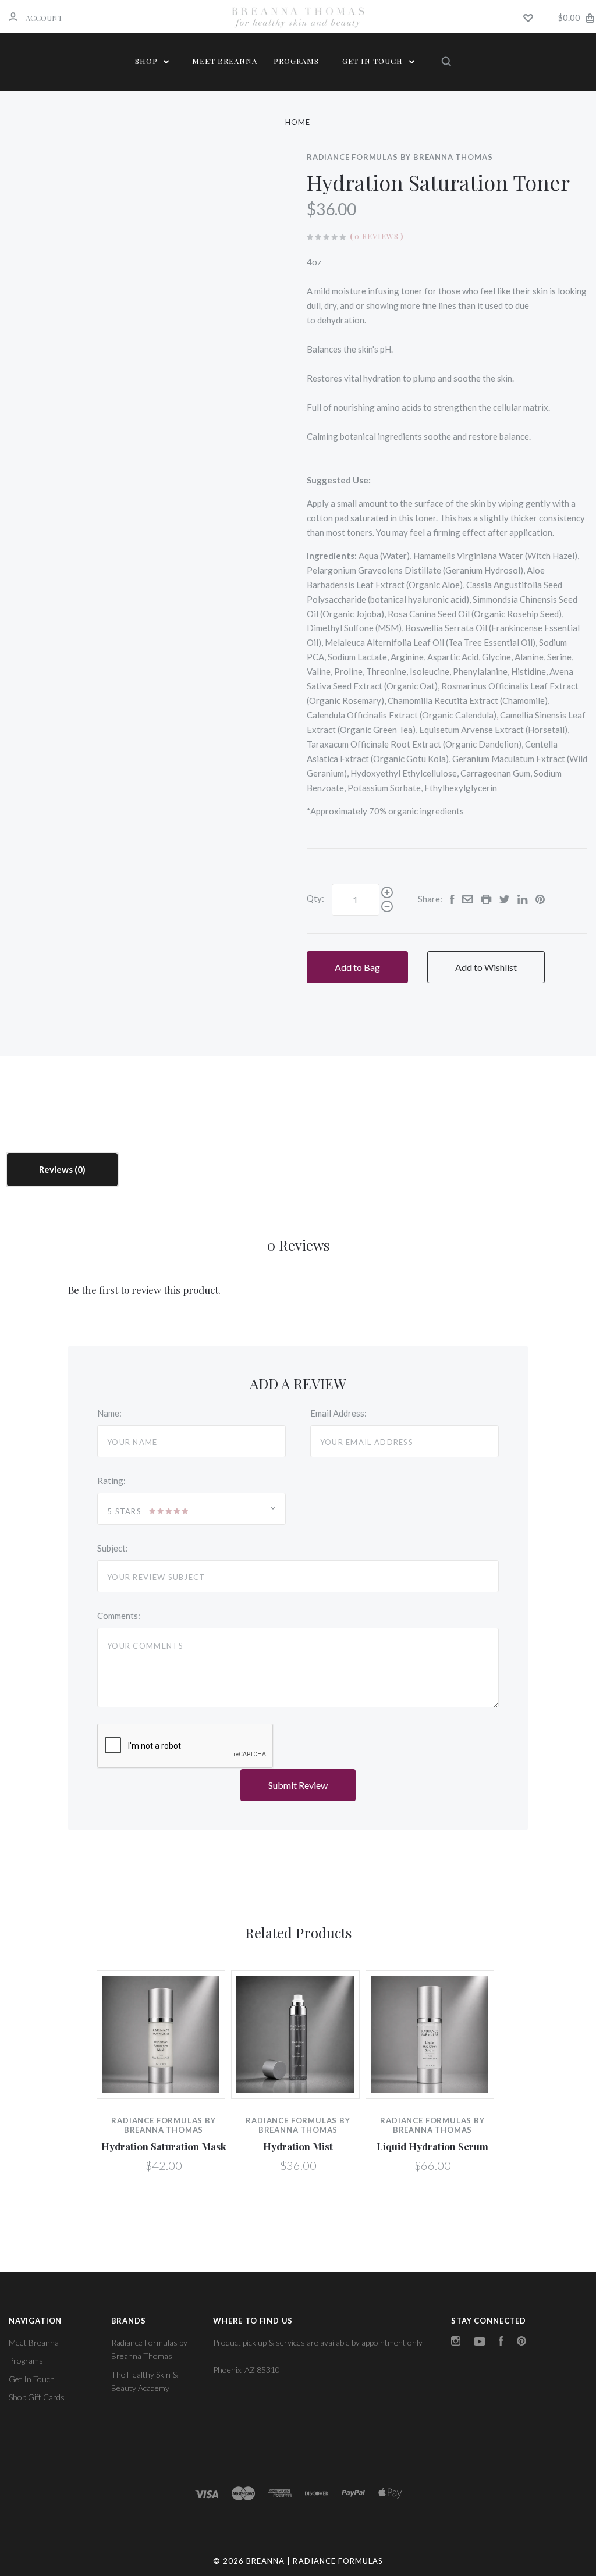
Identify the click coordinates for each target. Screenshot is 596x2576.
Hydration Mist (298, 2146)
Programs (296, 61)
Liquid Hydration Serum (432, 2146)
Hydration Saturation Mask (164, 2146)
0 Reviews (377, 236)
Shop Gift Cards (37, 2397)
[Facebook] (501, 2342)
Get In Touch (374, 61)
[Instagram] (456, 2342)
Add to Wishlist (486, 967)
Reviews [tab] (57, 1169)
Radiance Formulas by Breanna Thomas (400, 157)
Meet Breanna (225, 61)
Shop (148, 61)
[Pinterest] (521, 2342)
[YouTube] (480, 2342)
